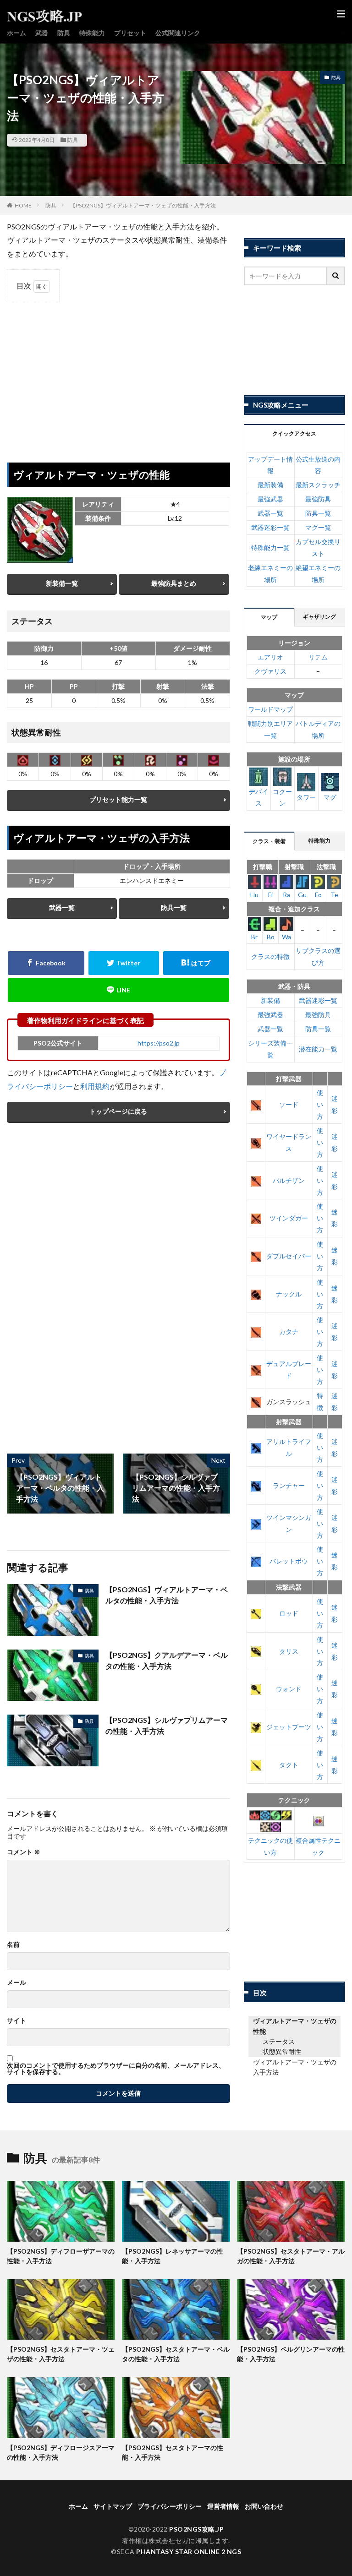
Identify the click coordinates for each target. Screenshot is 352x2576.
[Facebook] (46, 963)
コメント (24, 1852)
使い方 (320, 1104)
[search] (336, 276)
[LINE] (118, 990)
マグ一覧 (318, 527)
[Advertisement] (118, 376)
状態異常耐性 (282, 2051)
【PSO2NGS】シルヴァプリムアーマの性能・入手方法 (167, 1725)
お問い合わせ (264, 2506)
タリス (289, 1651)
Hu (254, 895)
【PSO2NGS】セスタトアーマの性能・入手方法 (173, 2452)
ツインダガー (289, 1218)
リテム (318, 657)
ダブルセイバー (289, 1256)
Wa (286, 937)
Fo (318, 895)
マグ (330, 797)
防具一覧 (174, 907)
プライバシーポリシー (170, 2506)
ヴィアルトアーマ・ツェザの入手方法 (295, 2067)
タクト (289, 1765)
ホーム (16, 33)
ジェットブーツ (289, 1727)
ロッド (289, 1613)
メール (16, 1982)
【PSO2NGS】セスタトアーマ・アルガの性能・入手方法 (291, 2256)
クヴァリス (270, 671)
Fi (270, 895)
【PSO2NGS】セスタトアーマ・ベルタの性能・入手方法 (176, 2354)
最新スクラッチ (318, 485)
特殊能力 (92, 33)
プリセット (130, 33)
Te (334, 895)
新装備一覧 (62, 583)
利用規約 (95, 1086)
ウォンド (289, 1689)
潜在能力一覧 (318, 1049)
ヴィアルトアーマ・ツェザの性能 (295, 2026)
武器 (42, 33)
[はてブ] (196, 963)
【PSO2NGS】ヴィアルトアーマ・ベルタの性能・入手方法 (167, 1595)
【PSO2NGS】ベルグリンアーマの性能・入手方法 (291, 2354)
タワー (306, 797)
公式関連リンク (178, 33)
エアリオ (270, 657)
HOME (23, 205)
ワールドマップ (270, 709)
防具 (64, 33)
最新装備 (270, 485)
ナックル (289, 1294)
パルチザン (289, 1180)
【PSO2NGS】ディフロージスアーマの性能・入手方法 (61, 2452)
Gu (302, 895)
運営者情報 (223, 2506)
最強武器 (270, 499)
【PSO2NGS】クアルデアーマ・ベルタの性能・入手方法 (167, 1660)
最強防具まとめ (174, 583)
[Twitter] (124, 963)
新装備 (270, 1000)
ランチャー (289, 1485)
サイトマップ (113, 2506)
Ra (286, 895)
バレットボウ (289, 1561)
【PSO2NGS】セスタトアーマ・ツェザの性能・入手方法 (61, 2354)
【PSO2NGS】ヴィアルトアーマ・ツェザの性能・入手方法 (143, 205)
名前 (13, 1944)
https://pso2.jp (159, 1043)
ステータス (279, 2041)
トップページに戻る (118, 1111)
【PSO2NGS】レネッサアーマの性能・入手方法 (173, 2256)
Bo (271, 937)
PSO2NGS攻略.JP (196, 2529)
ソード (289, 1104)
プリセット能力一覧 (118, 799)
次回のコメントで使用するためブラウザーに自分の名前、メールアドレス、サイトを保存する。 (116, 2069)
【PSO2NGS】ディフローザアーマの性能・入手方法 (61, 2256)
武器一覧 (62, 907)
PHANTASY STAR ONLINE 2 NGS (189, 2551)
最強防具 (318, 499)
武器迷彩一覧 (270, 527)
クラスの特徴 (270, 956)
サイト (16, 2020)
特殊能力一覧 (270, 547)
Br (254, 937)
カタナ (289, 1332)
